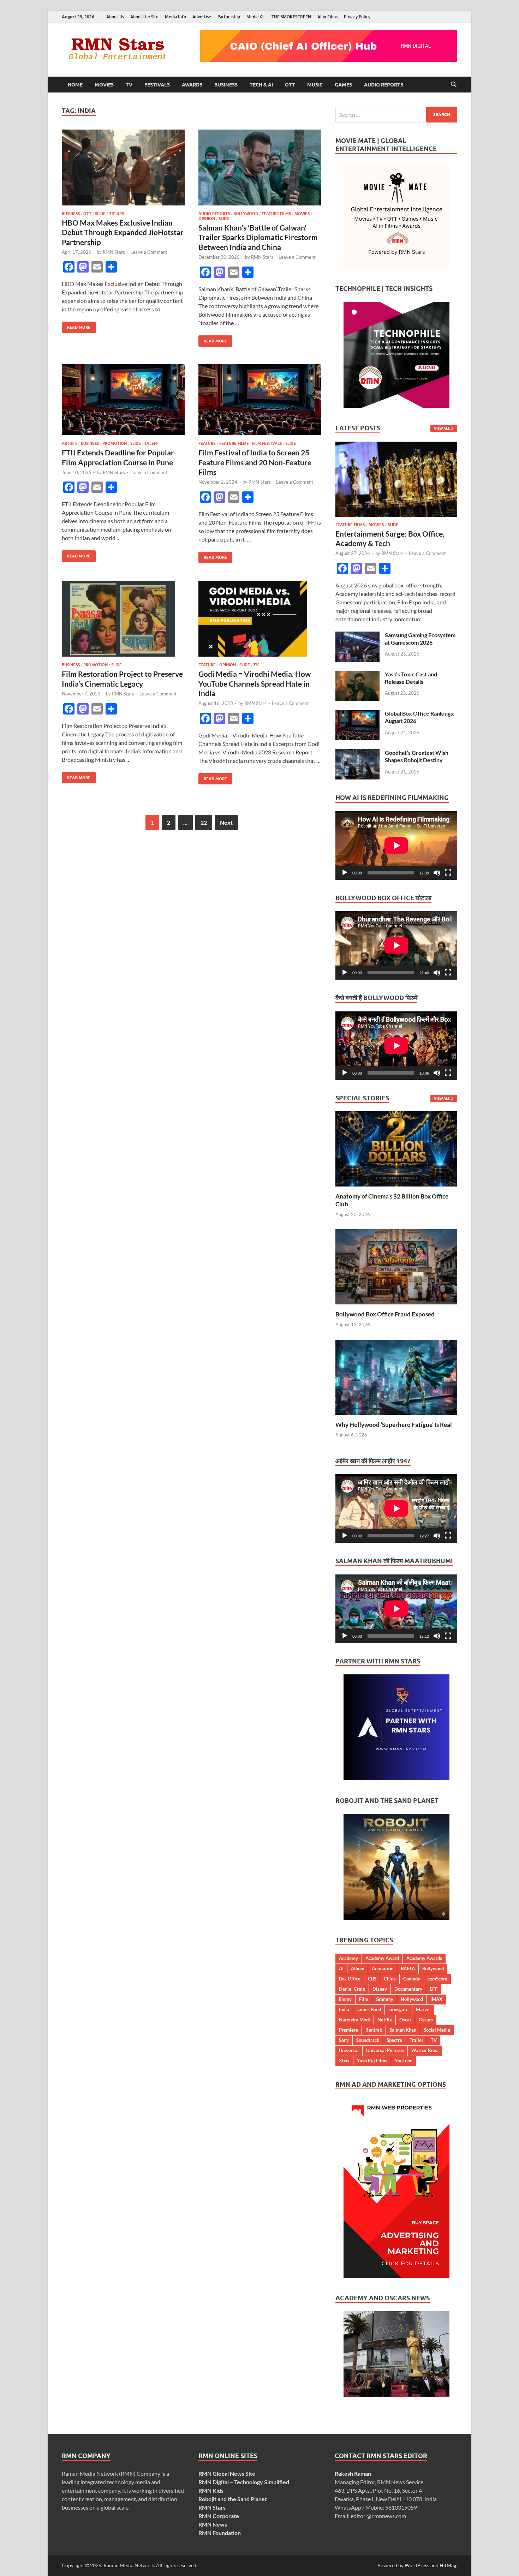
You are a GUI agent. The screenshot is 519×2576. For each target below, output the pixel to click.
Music (315, 85)
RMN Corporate (219, 2516)
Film (364, 1999)
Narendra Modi (354, 2020)
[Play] (345, 873)
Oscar (405, 2020)
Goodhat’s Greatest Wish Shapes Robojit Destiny (417, 756)
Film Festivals (267, 443)
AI (341, 1968)
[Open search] (454, 85)
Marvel (423, 2009)
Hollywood (412, 1999)
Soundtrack (368, 2040)
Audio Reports (384, 85)
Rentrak (374, 2030)
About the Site (144, 17)
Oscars (426, 2020)
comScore (437, 1979)
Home (75, 85)
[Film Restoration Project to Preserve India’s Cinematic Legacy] (123, 619)
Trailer (416, 2040)
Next (226, 822)
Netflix (385, 2020)
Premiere (348, 2030)
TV (129, 85)
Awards (192, 85)
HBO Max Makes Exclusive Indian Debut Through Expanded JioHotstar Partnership (123, 232)
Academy (348, 1958)
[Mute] (437, 873)
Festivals (157, 85)
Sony (344, 2040)
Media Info (175, 17)
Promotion (115, 443)
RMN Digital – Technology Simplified (244, 2482)
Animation (383, 1968)
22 (204, 822)
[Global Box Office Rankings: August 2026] (357, 714)
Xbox (344, 2061)
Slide (100, 214)
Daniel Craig (352, 1989)
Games (343, 85)
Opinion (207, 219)
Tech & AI (261, 85)
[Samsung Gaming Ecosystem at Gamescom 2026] (357, 636)
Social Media (437, 2030)
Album (358, 1968)
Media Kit (256, 17)
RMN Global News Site (227, 2473)
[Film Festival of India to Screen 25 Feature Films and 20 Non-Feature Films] (260, 400)
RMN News (213, 2524)
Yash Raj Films (372, 2061)
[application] (396, 845)
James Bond (369, 2009)
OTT (290, 85)
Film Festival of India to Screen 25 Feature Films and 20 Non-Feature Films (255, 462)
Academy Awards (424, 1958)
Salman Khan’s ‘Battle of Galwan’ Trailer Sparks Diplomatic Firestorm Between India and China (258, 237)
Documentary (408, 1989)
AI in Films (327, 17)
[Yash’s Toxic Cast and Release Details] (357, 675)
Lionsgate (398, 2009)
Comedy (412, 1979)
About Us (115, 17)
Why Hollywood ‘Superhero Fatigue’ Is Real (394, 1425)
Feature (207, 443)
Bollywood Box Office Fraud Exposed (385, 1314)
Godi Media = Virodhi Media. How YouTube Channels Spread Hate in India (255, 683)
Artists (70, 443)
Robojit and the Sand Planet (233, 2499)
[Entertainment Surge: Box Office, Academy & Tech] (396, 446)
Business (226, 85)
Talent (152, 443)
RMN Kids (211, 2490)
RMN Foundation (220, 2533)
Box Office (350, 1979)
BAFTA (408, 1968)
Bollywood (246, 214)
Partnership (229, 17)
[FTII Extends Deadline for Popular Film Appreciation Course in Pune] (123, 400)
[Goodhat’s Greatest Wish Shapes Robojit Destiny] (357, 753)
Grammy (384, 1999)
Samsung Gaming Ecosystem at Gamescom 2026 (420, 639)
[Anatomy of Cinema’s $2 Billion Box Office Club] (396, 1148)
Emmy (345, 1999)
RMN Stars (114, 252)
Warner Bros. (425, 2050)
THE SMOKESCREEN (291, 17)
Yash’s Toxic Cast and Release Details (411, 678)
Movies (104, 85)
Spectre (394, 2040)
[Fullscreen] (448, 873)
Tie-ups (117, 214)
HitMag (448, 2565)
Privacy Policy (357, 17)
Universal (349, 2050)
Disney (380, 1989)
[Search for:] (396, 115)
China (390, 1979)
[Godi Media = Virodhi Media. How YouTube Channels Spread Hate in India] (260, 619)
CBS (372, 1979)
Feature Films (276, 214)
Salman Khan (403, 2030)
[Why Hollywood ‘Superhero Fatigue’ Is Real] (396, 1376)
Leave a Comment (149, 252)
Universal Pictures (385, 2050)
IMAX (436, 1999)
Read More (76, 326)
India (344, 2009)
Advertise (202, 17)
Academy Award (382, 1958)
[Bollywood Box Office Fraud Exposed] (396, 1266)
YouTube (404, 2061)
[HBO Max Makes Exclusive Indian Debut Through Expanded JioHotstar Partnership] (123, 168)
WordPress (417, 2565)
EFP (434, 1989)
